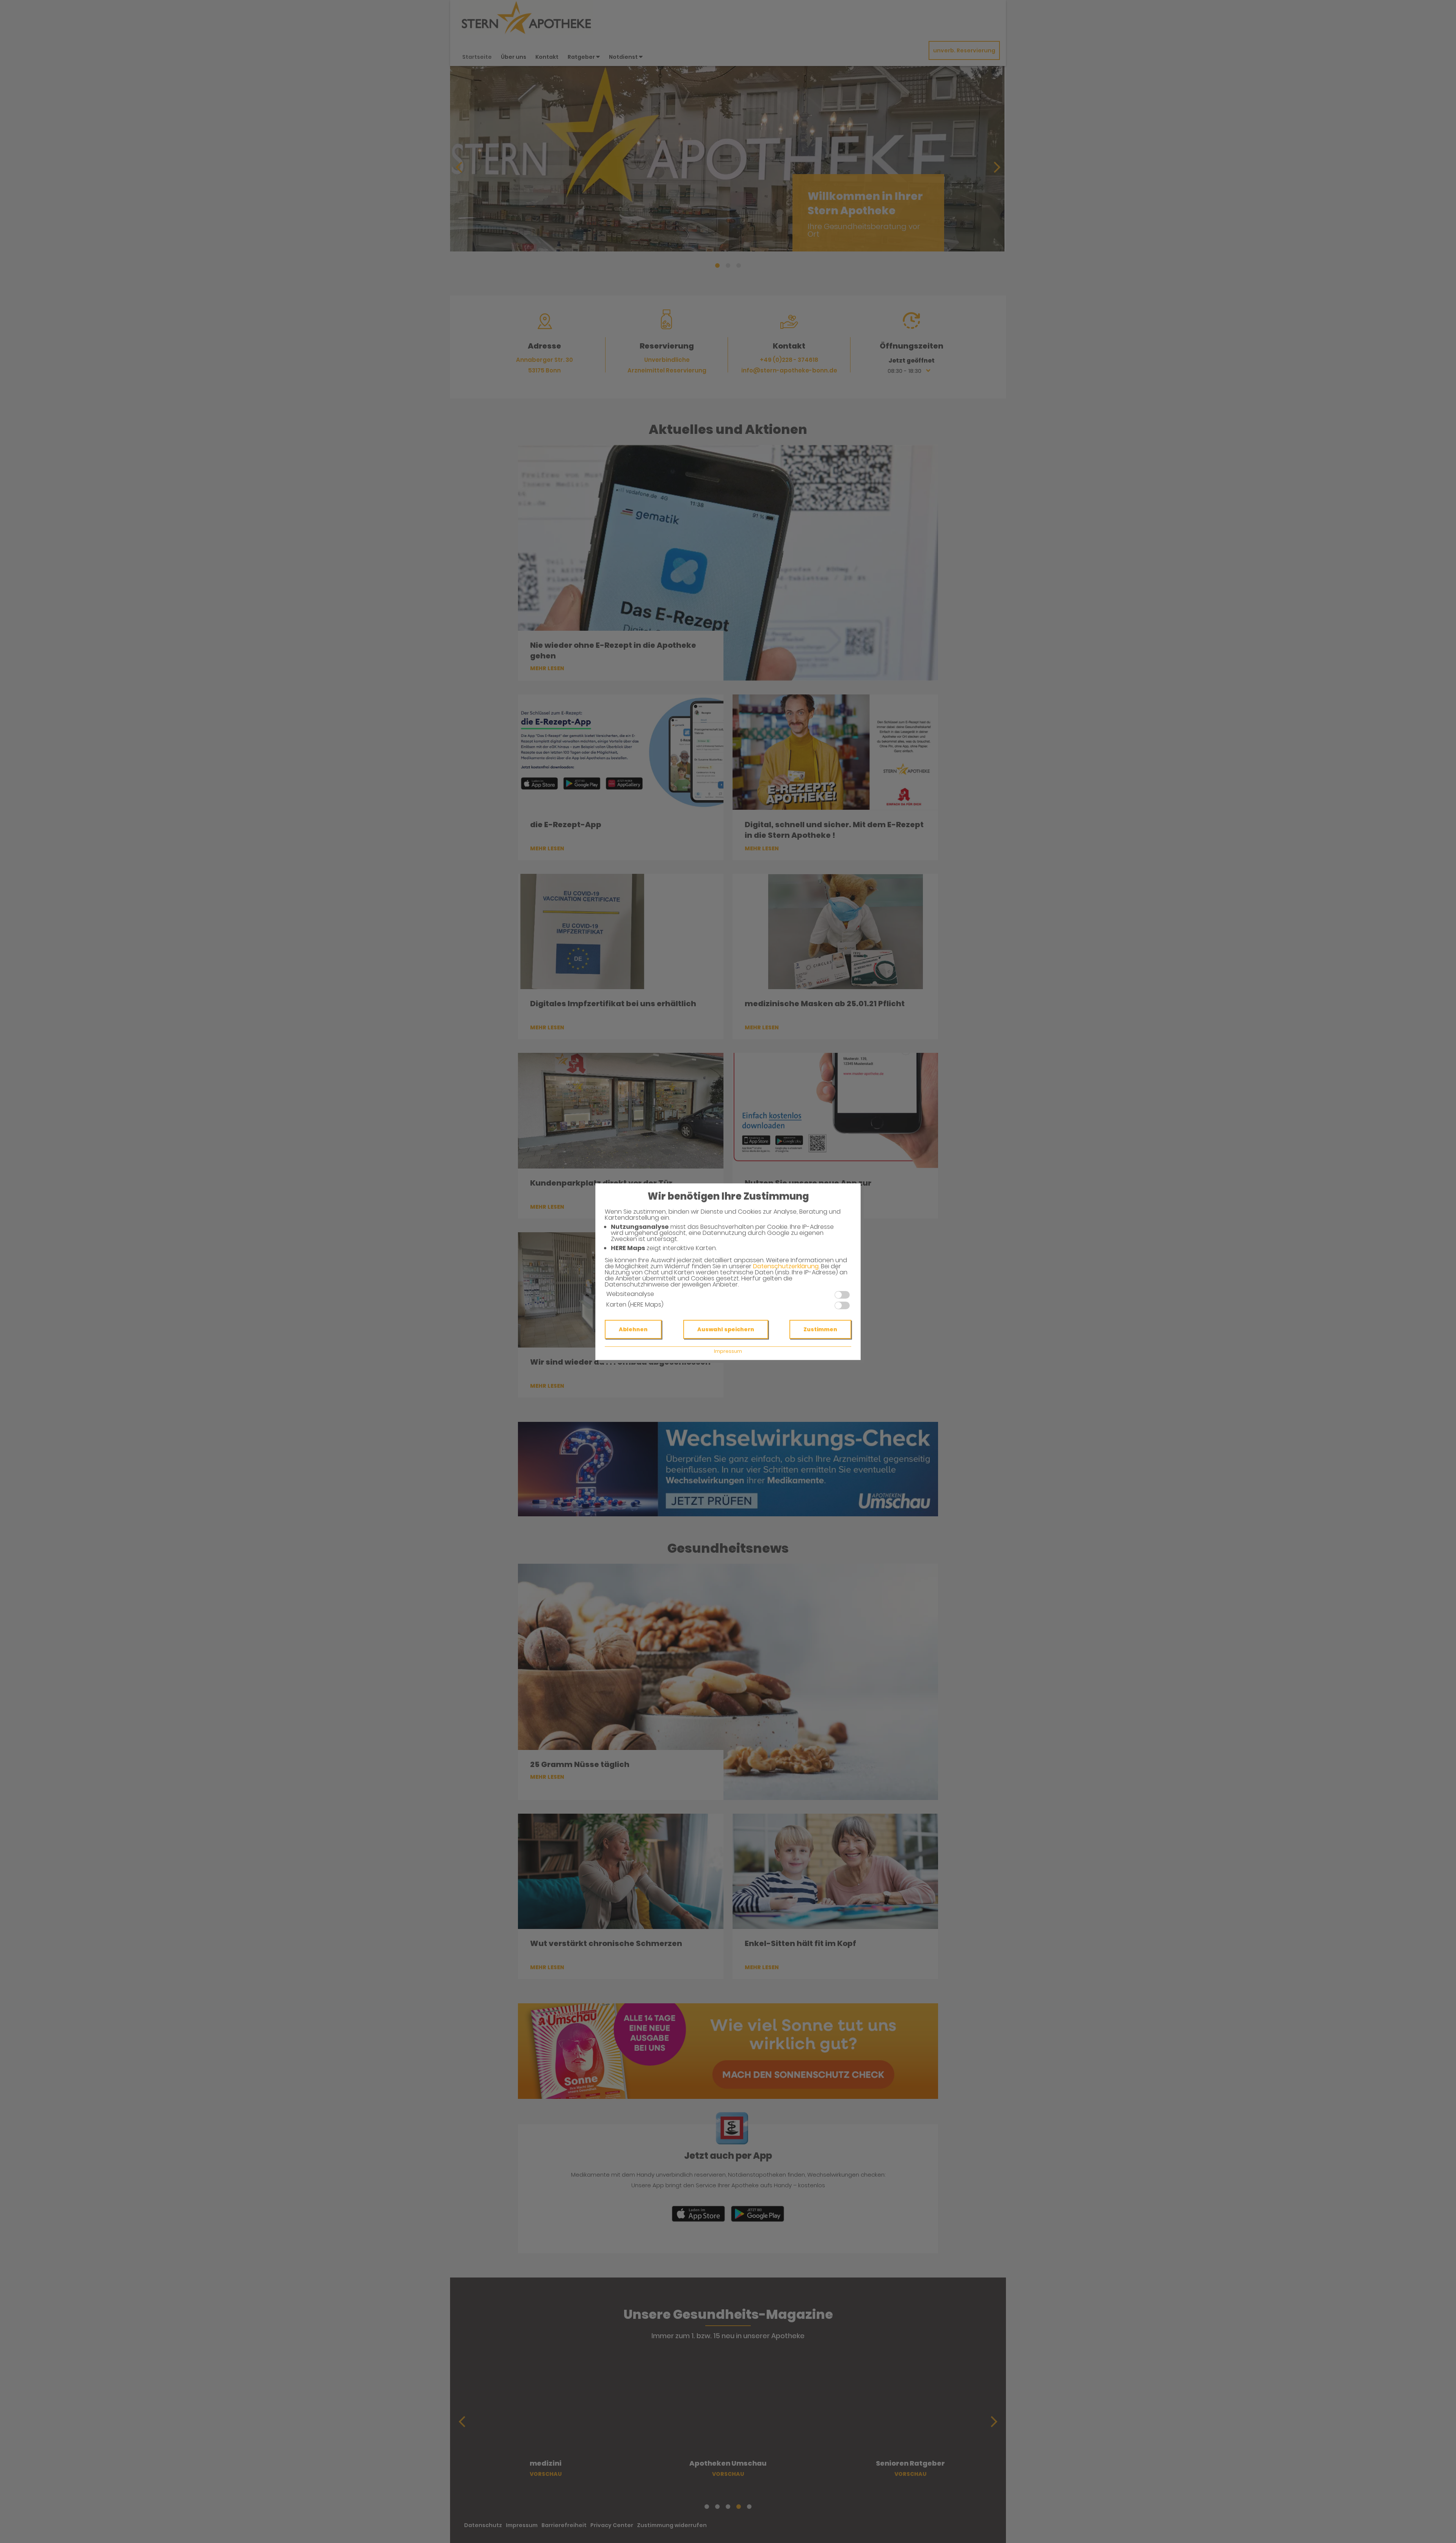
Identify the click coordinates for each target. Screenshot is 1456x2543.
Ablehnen (633, 1329)
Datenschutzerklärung (786, 1266)
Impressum (728, 1351)
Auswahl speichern (726, 1329)
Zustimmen (820, 1329)
